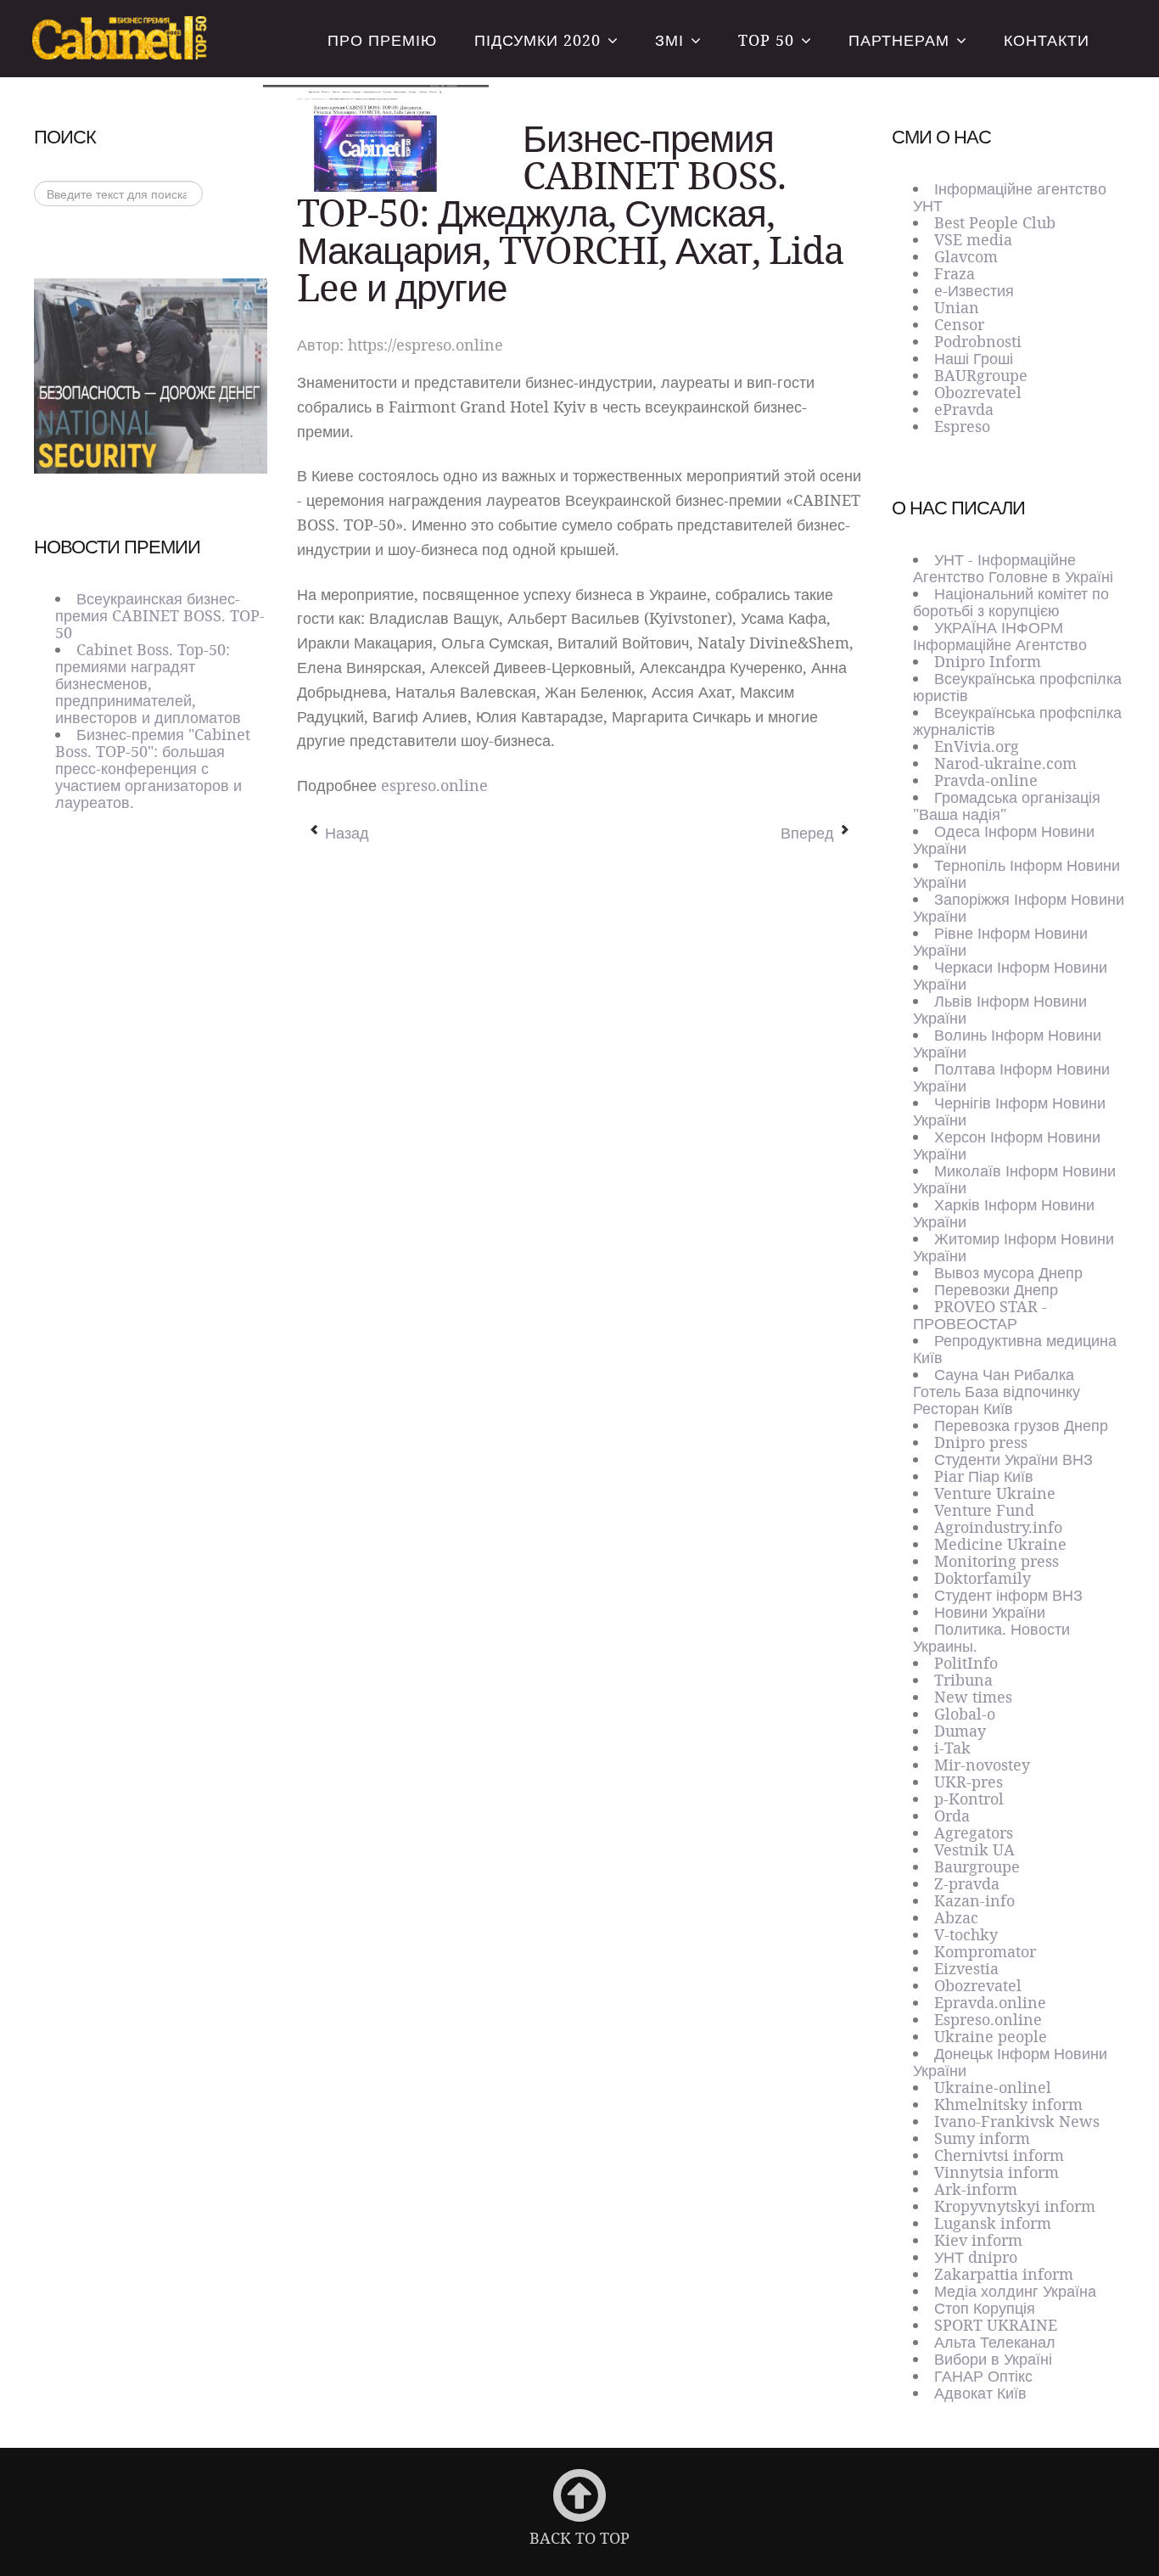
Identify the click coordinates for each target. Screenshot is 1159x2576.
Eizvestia (966, 1968)
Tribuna (963, 1680)
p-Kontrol (969, 1799)
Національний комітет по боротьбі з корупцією (1011, 602)
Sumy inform (982, 2138)
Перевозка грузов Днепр (1021, 1425)
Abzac (956, 1917)
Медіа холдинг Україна (1015, 2291)
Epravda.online (990, 2002)
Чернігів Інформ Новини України (1009, 1111)
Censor (959, 324)
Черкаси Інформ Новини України (1010, 975)
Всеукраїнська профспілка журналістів (1017, 721)
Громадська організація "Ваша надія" (1007, 805)
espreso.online (434, 785)
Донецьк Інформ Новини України (1010, 2062)
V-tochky (966, 1934)
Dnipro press (981, 1442)
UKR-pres (969, 1782)
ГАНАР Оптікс (983, 2376)
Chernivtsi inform (999, 2155)
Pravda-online (986, 780)
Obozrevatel (978, 392)
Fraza (955, 273)
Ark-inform (976, 2189)
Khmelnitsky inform (1008, 2104)
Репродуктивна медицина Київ (1015, 1349)
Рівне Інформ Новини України (1000, 941)
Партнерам (899, 40)
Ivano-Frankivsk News (1017, 2121)
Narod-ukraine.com (1005, 763)
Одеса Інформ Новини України (1004, 839)
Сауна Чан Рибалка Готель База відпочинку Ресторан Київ (997, 1391)
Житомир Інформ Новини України (1013, 1247)
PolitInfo (966, 1663)
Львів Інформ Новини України (1000, 1009)
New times (973, 1697)
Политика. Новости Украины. (991, 1637)
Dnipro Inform (988, 661)
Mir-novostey (982, 1765)
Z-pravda (967, 1883)
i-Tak (952, 1748)
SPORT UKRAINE (996, 2325)
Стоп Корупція (985, 2308)
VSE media (973, 239)
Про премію (382, 40)
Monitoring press (997, 1561)
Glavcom (966, 256)
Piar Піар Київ (984, 1476)
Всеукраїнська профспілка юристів (1017, 687)
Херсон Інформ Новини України (1007, 1145)
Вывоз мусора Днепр (1008, 1272)
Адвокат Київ (980, 2393)
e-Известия (974, 290)
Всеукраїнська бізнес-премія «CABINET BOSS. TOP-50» (122, 39)
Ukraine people (991, 2036)
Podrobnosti (978, 341)
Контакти (1047, 40)
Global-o (965, 1714)
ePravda (964, 409)
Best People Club (995, 222)
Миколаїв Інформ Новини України (1014, 1179)
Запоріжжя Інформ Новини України (1019, 907)
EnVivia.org (977, 746)
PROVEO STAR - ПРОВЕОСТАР (980, 1315)
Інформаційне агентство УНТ (1010, 197)
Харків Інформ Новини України (1004, 1213)
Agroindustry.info (998, 1527)
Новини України (990, 1612)
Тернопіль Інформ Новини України (1016, 873)
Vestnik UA (974, 1849)
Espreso (962, 426)
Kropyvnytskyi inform (1015, 2206)
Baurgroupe (977, 1866)
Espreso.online (988, 2019)
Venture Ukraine (995, 1493)
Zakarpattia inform (1004, 2274)
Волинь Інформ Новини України (1007, 1043)
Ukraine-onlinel (993, 2087)
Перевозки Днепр (996, 1289)
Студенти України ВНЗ (1013, 1459)
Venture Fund (984, 1510)
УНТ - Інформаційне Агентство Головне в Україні (1013, 568)
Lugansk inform (993, 2223)
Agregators (974, 1832)
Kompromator (985, 1951)
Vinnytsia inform (997, 2172)
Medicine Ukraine (1000, 1544)
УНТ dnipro (976, 2257)
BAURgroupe (981, 375)
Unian (957, 307)
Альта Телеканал (995, 2342)
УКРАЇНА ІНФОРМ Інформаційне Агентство (1000, 636)
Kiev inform (978, 2240)
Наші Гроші (974, 358)
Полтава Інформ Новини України (1011, 1077)
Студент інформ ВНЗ (1008, 1595)
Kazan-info (974, 1900)
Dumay (960, 1731)
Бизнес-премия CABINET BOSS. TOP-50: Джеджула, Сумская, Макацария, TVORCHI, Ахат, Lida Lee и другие (571, 212)
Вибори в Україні (993, 2359)
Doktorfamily (983, 1578)
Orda (952, 1816)
